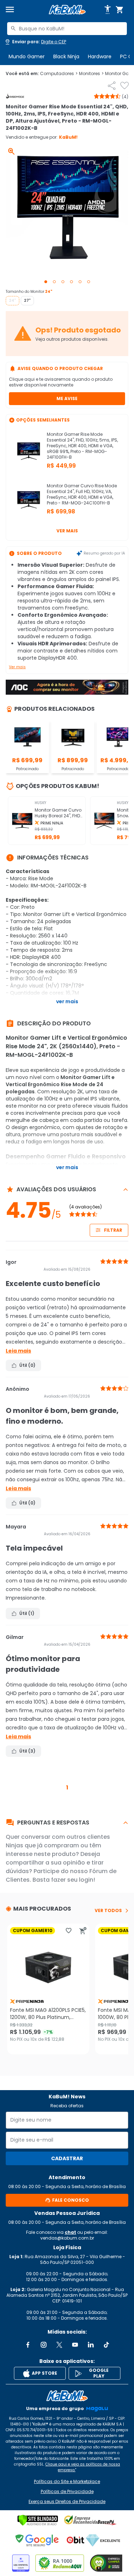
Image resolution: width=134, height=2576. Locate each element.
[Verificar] (38, 2520)
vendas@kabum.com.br (67, 2238)
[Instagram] (44, 2345)
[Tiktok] (106, 2345)
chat (70, 2232)
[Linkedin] (91, 2345)
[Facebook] (28, 2345)
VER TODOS (108, 1911)
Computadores (59, 74)
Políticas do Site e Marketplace (67, 2482)
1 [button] (67, 1787)
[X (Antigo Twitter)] (59, 2345)
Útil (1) (27, 1613)
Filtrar (113, 1230)
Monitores (91, 74)
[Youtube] (75, 2345)
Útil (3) (27, 1751)
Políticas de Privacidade (67, 2492)
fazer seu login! (73, 1880)
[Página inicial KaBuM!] (67, 10)
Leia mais (18, 1351)
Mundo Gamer (27, 56)
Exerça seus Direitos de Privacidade (67, 2502)
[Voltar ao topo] (67, 2396)
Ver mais (67, 531)
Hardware (100, 56)
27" (27, 301)
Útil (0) (27, 1365)
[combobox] (67, 29)
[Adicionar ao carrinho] (83, 1931)
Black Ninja (66, 56)
